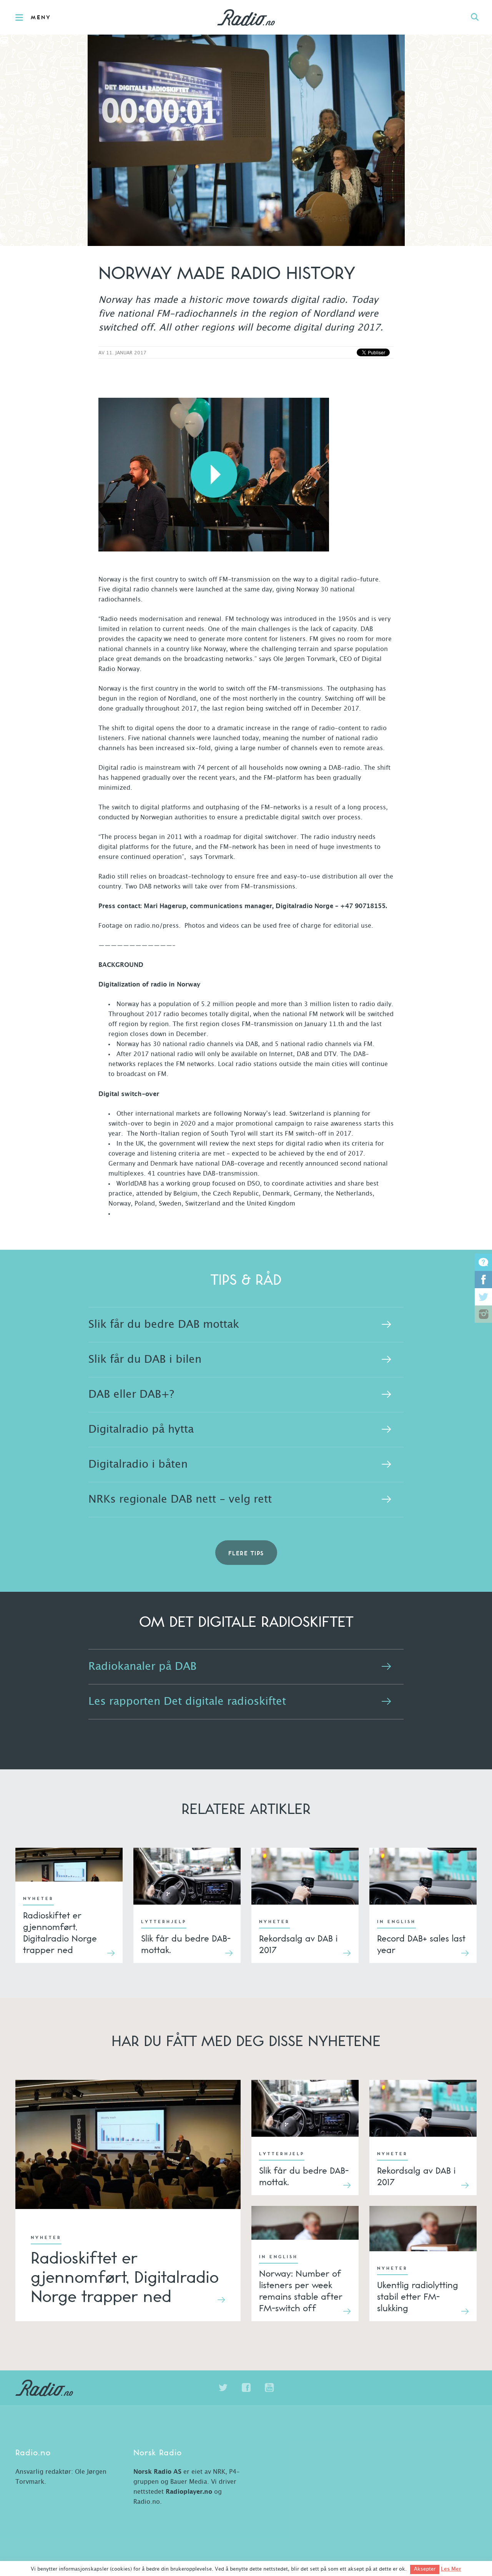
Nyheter (38, 1899)
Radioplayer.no (189, 2492)
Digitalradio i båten (138, 1465)
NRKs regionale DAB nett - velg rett (180, 1500)
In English (396, 1922)
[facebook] (246, 2388)
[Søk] (475, 17)
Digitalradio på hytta (141, 1430)
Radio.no (246, 17)
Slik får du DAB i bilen (145, 1360)
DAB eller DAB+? (131, 1395)
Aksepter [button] (425, 2569)
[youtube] (269, 2388)
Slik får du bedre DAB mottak (164, 1325)
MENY (41, 18)
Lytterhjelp (164, 1922)
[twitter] (223, 2388)
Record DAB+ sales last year (421, 1944)
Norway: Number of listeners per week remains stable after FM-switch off (301, 2290)
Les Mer (451, 2569)
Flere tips (246, 1554)
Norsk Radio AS (157, 2472)
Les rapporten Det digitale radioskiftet (187, 1702)
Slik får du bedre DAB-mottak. (186, 1944)
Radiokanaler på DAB (142, 1667)
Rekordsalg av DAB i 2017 (298, 1944)
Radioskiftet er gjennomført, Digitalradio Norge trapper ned (60, 1932)
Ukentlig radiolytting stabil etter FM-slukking (418, 2296)
